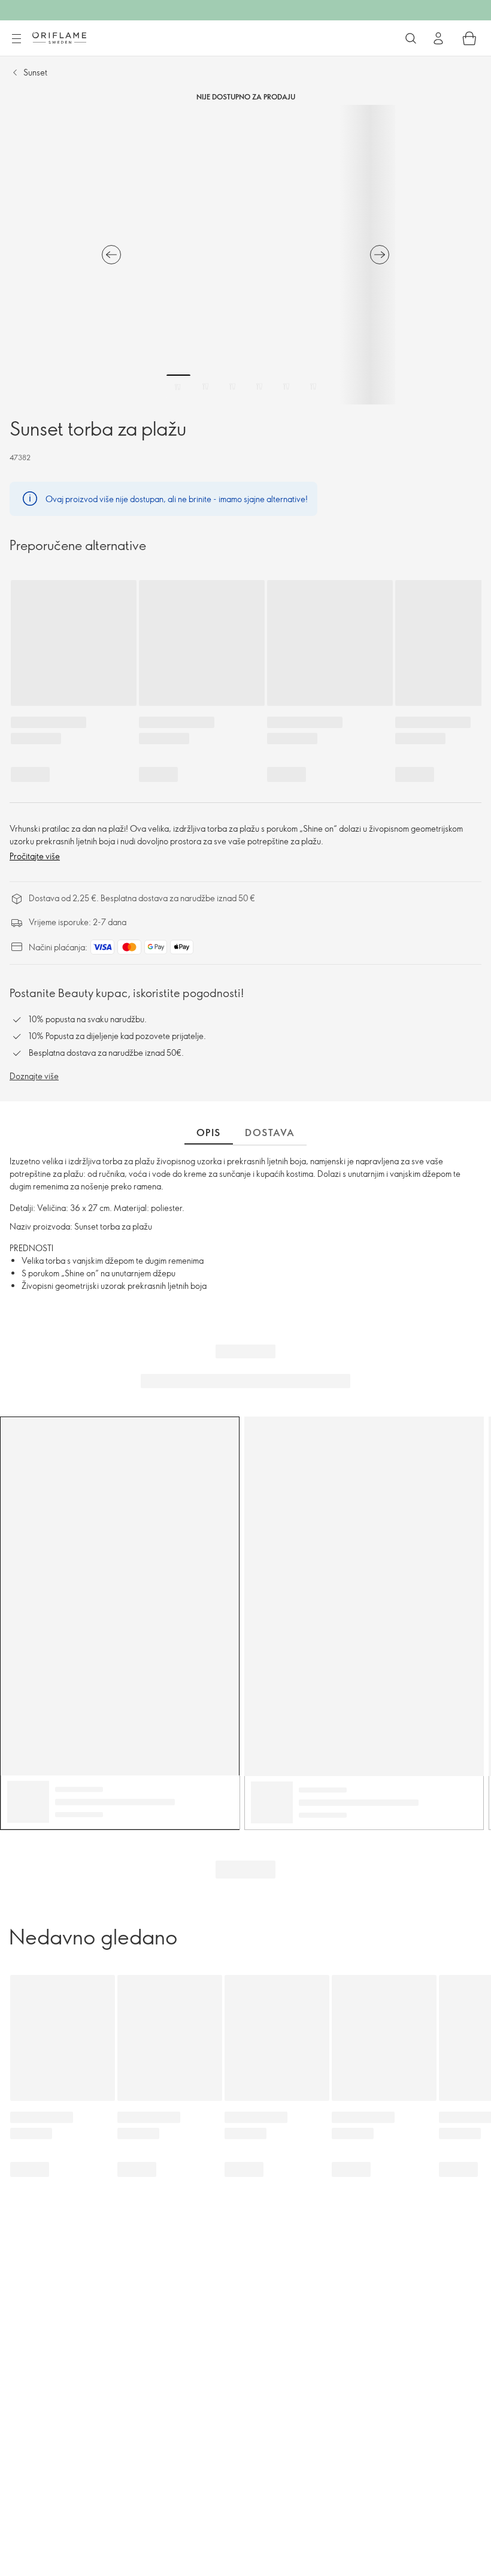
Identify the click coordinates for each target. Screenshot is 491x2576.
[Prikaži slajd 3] (232, 386)
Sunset (35, 72)
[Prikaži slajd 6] (313, 386)
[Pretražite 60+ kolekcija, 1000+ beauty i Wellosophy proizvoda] (411, 38)
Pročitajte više (35, 856)
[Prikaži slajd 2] (205, 386)
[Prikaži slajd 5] (286, 386)
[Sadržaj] (16, 39)
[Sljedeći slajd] (380, 255)
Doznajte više (34, 1076)
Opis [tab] (209, 1133)
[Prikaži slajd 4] (259, 386)
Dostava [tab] (270, 1133)
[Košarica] (469, 38)
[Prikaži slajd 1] (178, 386)
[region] (245, 255)
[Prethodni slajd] (111, 255)
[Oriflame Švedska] (59, 38)
